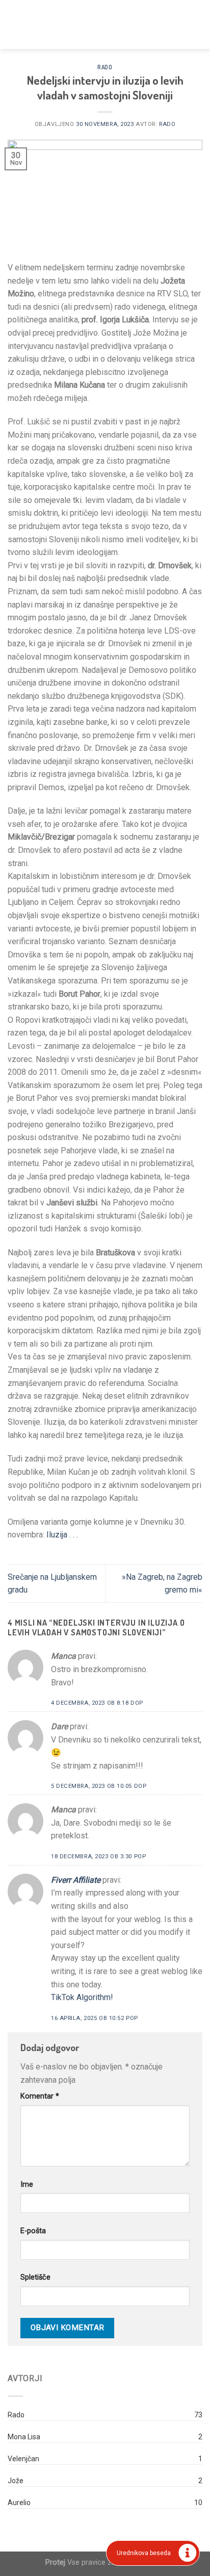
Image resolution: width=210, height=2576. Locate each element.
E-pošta (33, 2231)
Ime (27, 2184)
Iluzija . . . (61, 1535)
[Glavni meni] (14, 24)
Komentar (40, 2096)
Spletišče (35, 2277)
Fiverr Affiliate (76, 1880)
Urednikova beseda (144, 2553)
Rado (105, 67)
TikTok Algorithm (81, 1997)
